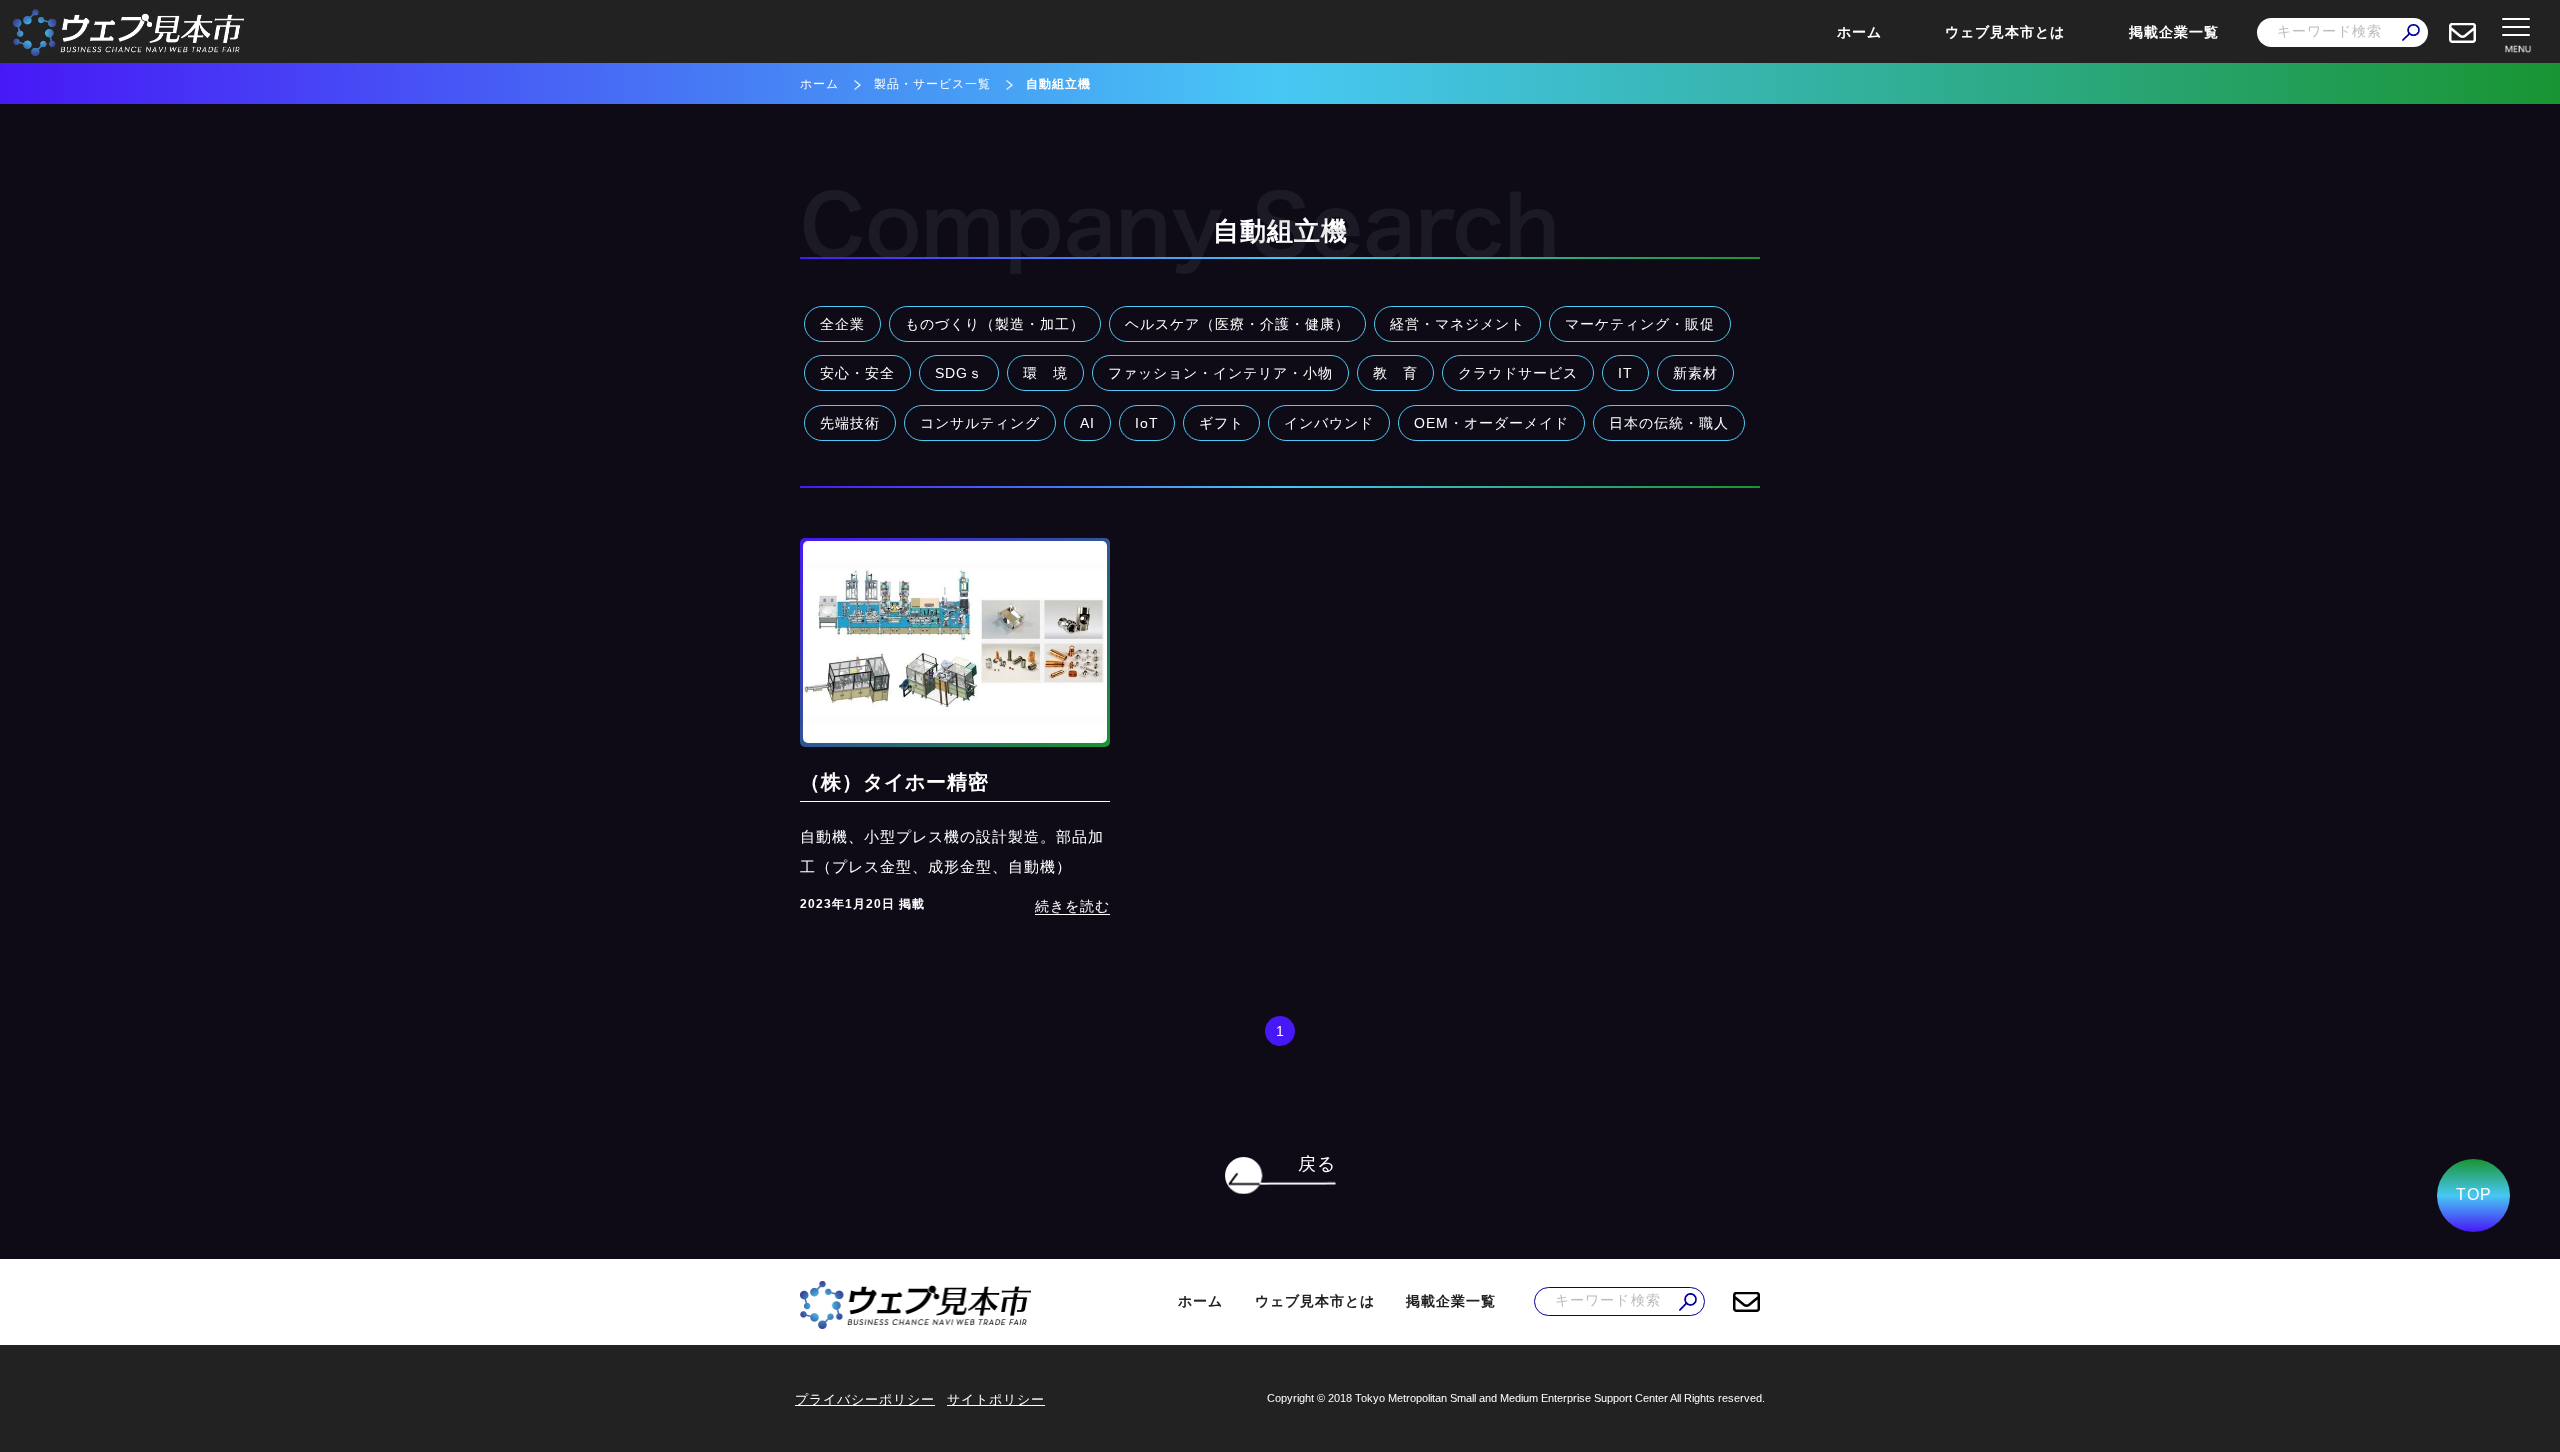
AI (1087, 423)
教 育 (1395, 373)
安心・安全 (857, 373)
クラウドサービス (1518, 373)
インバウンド (1329, 423)
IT (1625, 373)
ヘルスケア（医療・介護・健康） (1237, 324)
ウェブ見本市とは (2005, 32)
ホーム (1859, 32)
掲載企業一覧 (2174, 32)
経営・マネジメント (1457, 324)
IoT (1147, 423)
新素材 (1695, 373)
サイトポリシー (996, 1399)
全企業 (842, 324)
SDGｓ (959, 373)
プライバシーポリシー (865, 1399)
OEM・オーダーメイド (1491, 423)
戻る (1317, 1164)
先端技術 (850, 423)
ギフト (1221, 423)
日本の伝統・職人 (1669, 423)
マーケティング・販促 (1640, 324)
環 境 (1045, 373)
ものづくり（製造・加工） (995, 324)
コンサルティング (980, 423)
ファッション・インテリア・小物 (1220, 373)
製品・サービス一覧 (932, 84)
